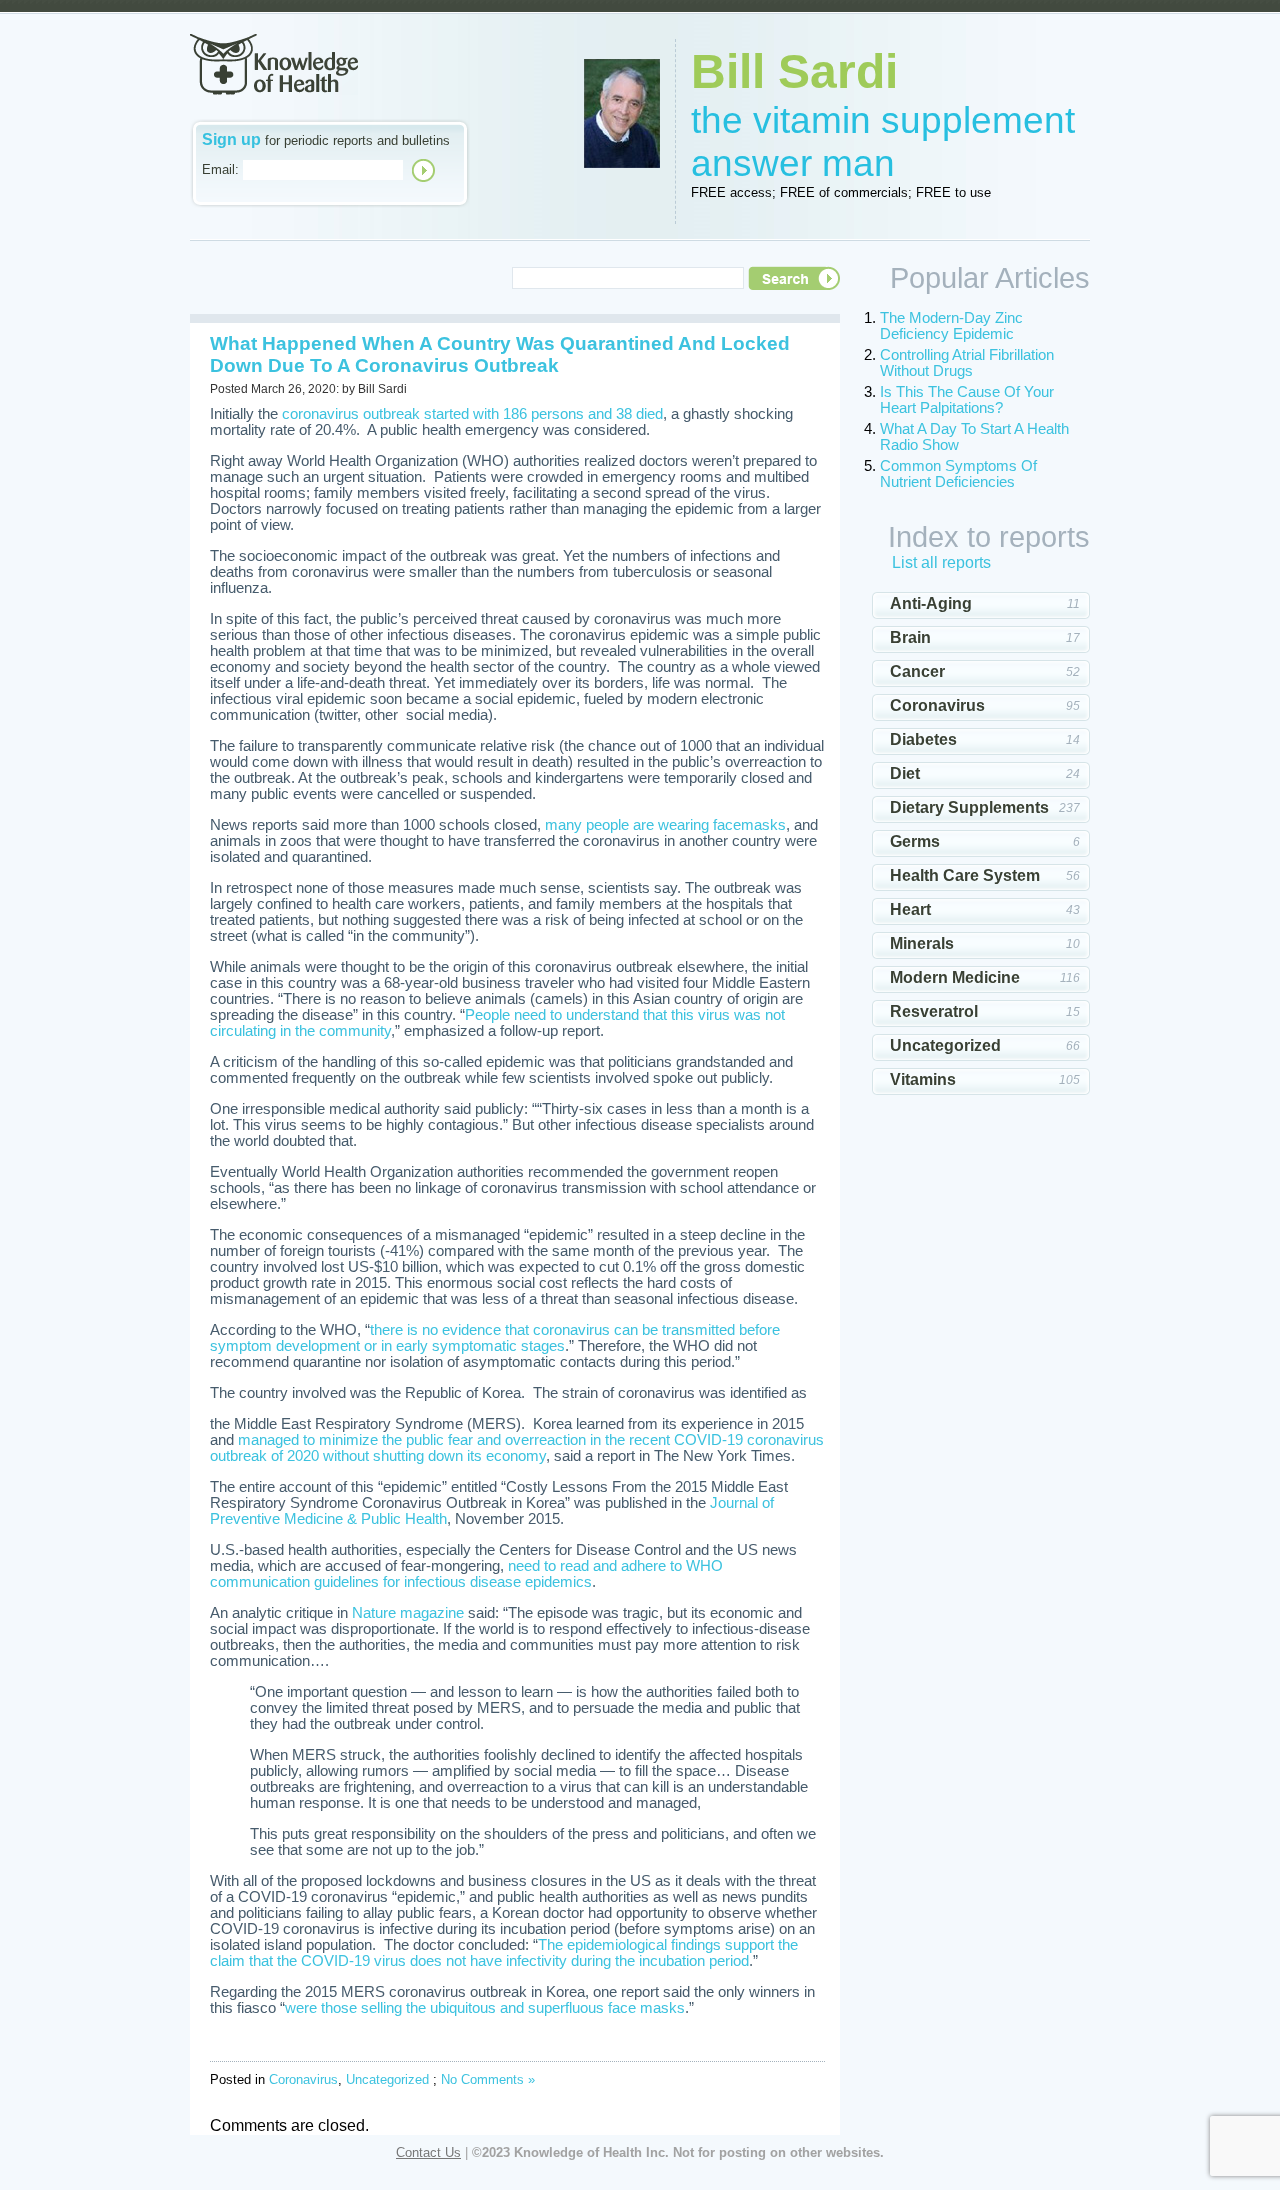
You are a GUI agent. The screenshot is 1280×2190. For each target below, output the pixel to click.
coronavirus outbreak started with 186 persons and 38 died (472, 414)
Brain (910, 637)
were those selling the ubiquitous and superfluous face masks (485, 2008)
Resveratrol (934, 1011)
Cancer (917, 671)
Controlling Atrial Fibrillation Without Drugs (967, 363)
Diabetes (923, 739)
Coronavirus (303, 2079)
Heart (910, 909)
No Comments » (488, 2079)
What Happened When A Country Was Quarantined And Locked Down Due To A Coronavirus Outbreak (500, 354)
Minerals (922, 943)
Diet (905, 773)
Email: (220, 169)
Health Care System (965, 875)
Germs (915, 841)
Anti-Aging (931, 603)
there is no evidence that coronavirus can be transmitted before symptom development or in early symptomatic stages (495, 1338)
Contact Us (428, 2152)
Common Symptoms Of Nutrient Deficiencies (958, 474)
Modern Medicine (955, 977)
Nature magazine (408, 1613)
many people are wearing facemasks (665, 825)
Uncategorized (387, 2079)
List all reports (941, 562)
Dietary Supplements (969, 807)
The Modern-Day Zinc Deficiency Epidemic (951, 326)
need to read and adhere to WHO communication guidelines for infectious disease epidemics (466, 1574)
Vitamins (923, 1079)
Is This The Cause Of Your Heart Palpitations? (967, 400)
